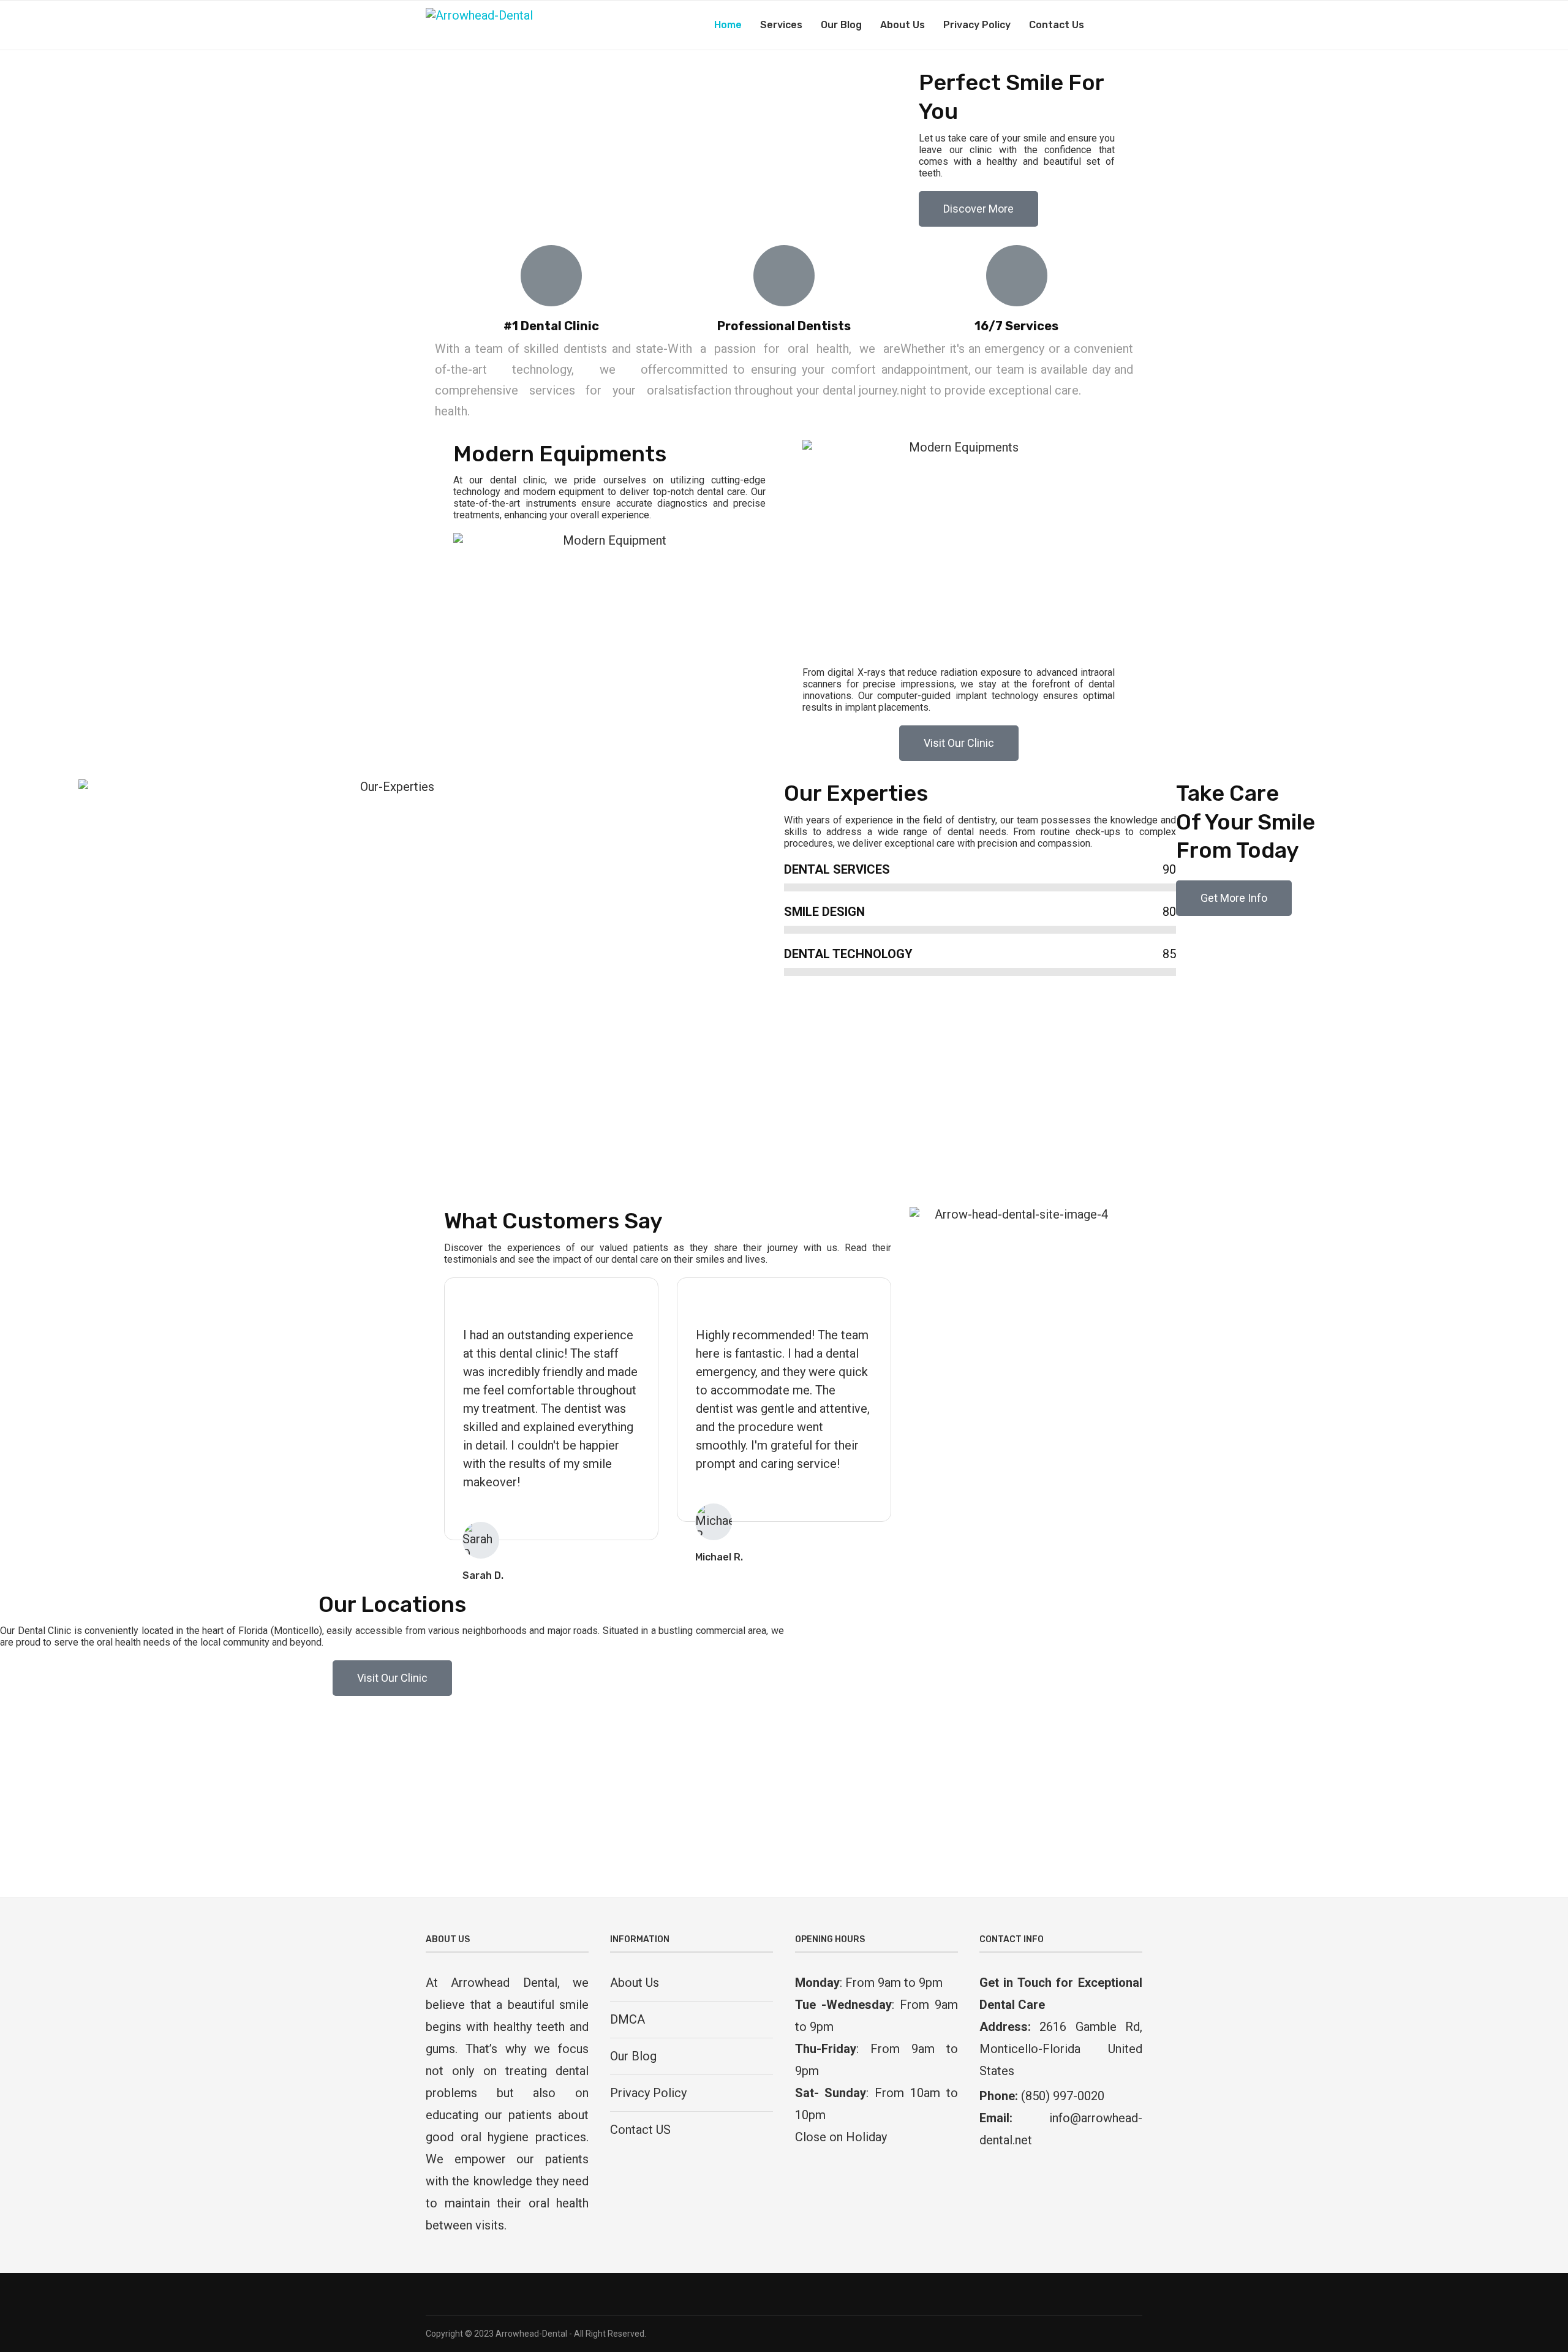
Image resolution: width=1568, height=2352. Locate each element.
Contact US (640, 2130)
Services (781, 25)
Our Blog (841, 25)
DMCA (628, 2019)
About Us (903, 25)
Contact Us (1057, 25)
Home (728, 25)
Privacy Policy (977, 25)
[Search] (1136, 25)
